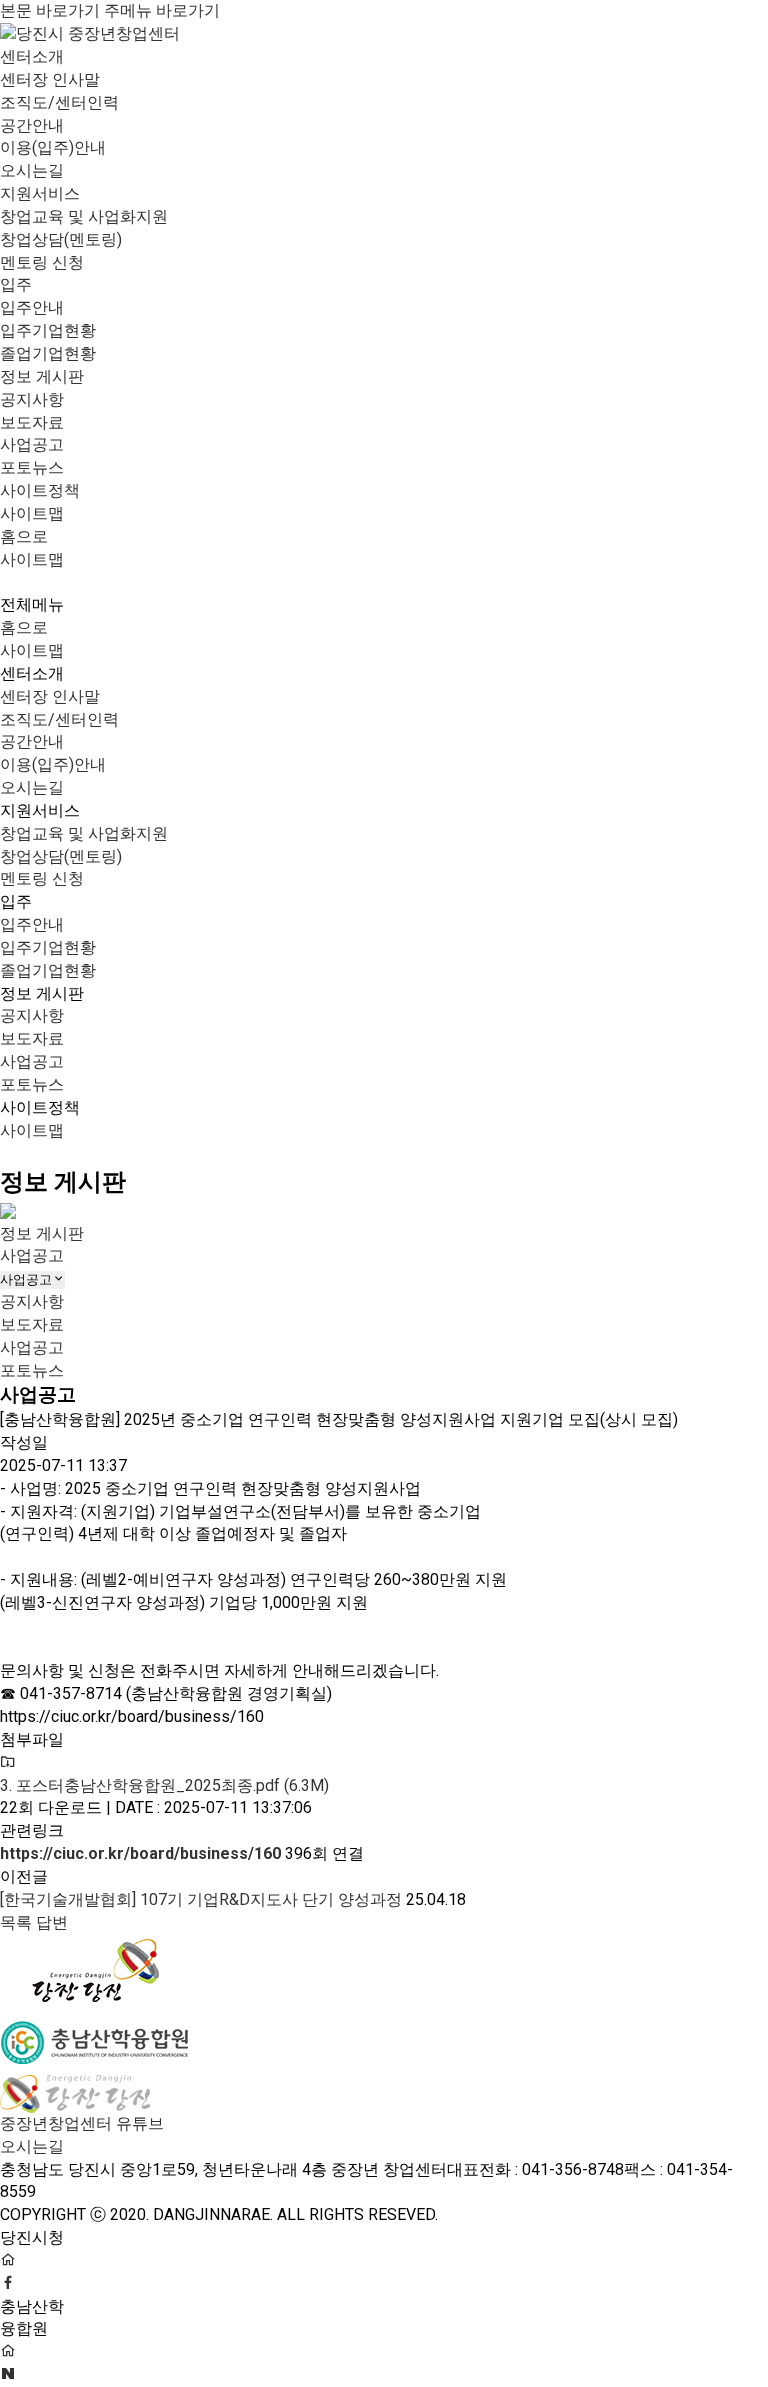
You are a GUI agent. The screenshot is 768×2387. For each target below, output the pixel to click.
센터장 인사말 (50, 79)
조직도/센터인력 (59, 102)
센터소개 (32, 56)
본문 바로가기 (50, 10)
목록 (16, 1922)
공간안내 (32, 125)
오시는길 (32, 170)
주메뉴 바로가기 (162, 10)
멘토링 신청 (42, 262)
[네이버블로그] (8, 2374)
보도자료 (32, 422)
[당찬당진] (95, 1968)
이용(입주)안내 (53, 147)
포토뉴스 (32, 467)
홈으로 (24, 536)
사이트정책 (40, 490)
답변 (52, 1922)
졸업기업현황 (48, 353)
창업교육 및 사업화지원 (84, 216)
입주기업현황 (48, 330)
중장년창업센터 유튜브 (82, 2123)
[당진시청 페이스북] (8, 2260)
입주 (16, 284)
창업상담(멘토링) (61, 239)
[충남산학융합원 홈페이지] (8, 2351)
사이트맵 (32, 513)
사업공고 (32, 444)
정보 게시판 (42, 376)
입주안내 (32, 307)
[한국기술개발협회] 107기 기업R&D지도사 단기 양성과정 (201, 1899)
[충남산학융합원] (95, 2038)
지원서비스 (40, 193)
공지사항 (32, 399)
